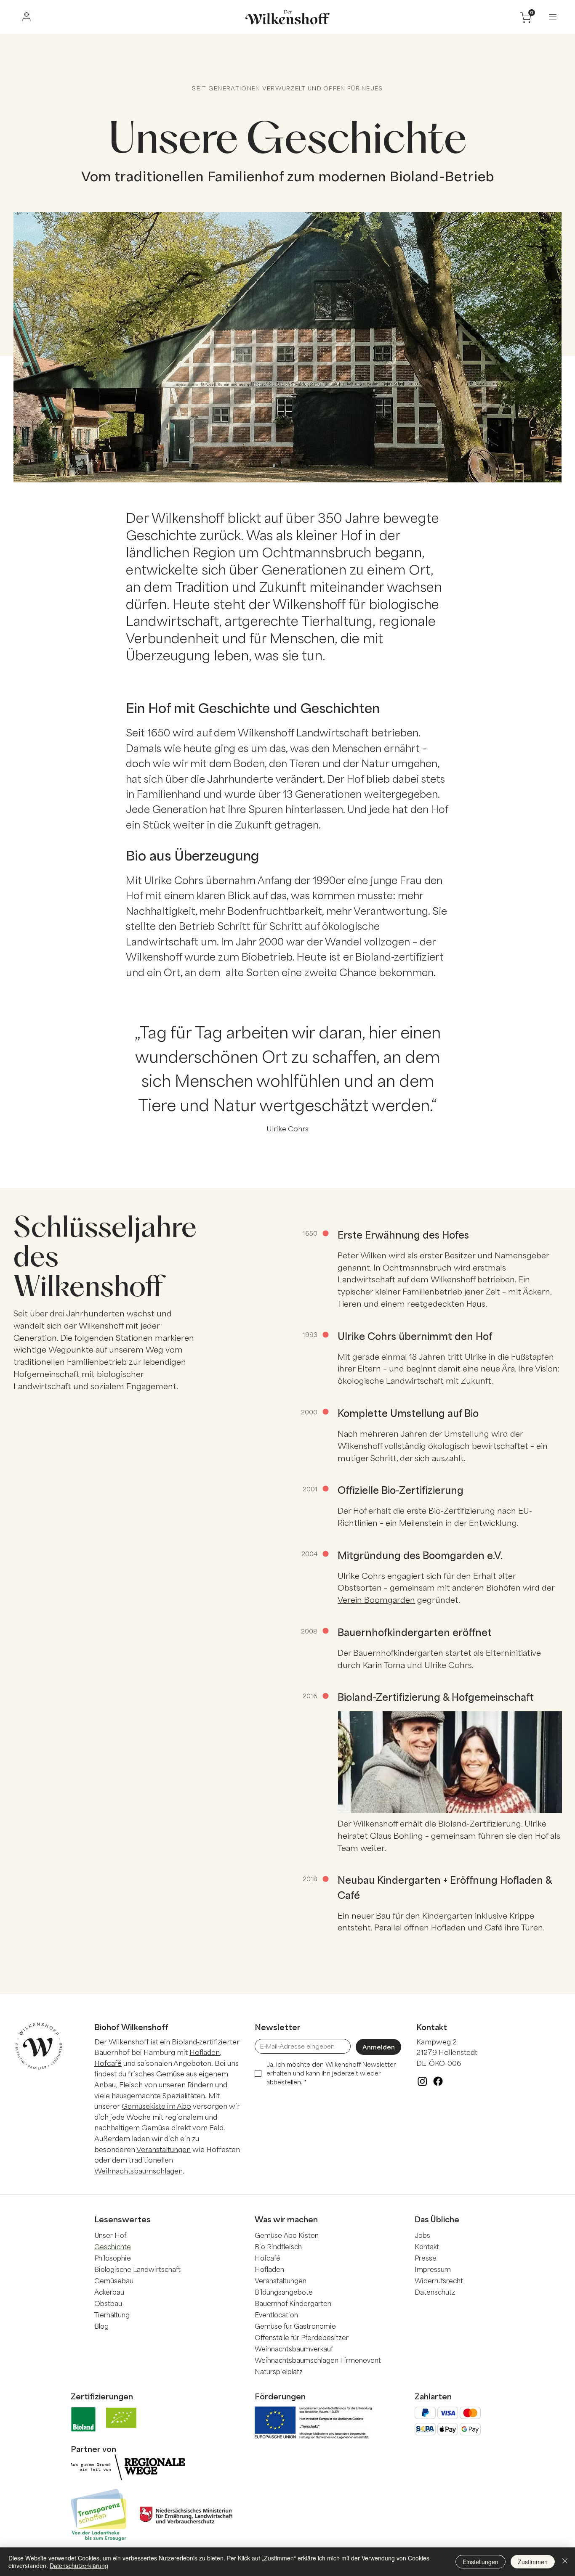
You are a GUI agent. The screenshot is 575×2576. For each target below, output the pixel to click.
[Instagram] (422, 2081)
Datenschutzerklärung (79, 2565)
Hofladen (205, 2052)
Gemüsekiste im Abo (156, 2106)
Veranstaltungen (164, 2149)
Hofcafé (108, 2063)
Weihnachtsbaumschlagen (138, 2171)
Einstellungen (480, 2562)
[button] (553, 17)
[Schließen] (565, 2562)
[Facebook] (438, 2081)
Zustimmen (533, 2562)
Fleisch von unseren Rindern (166, 2084)
